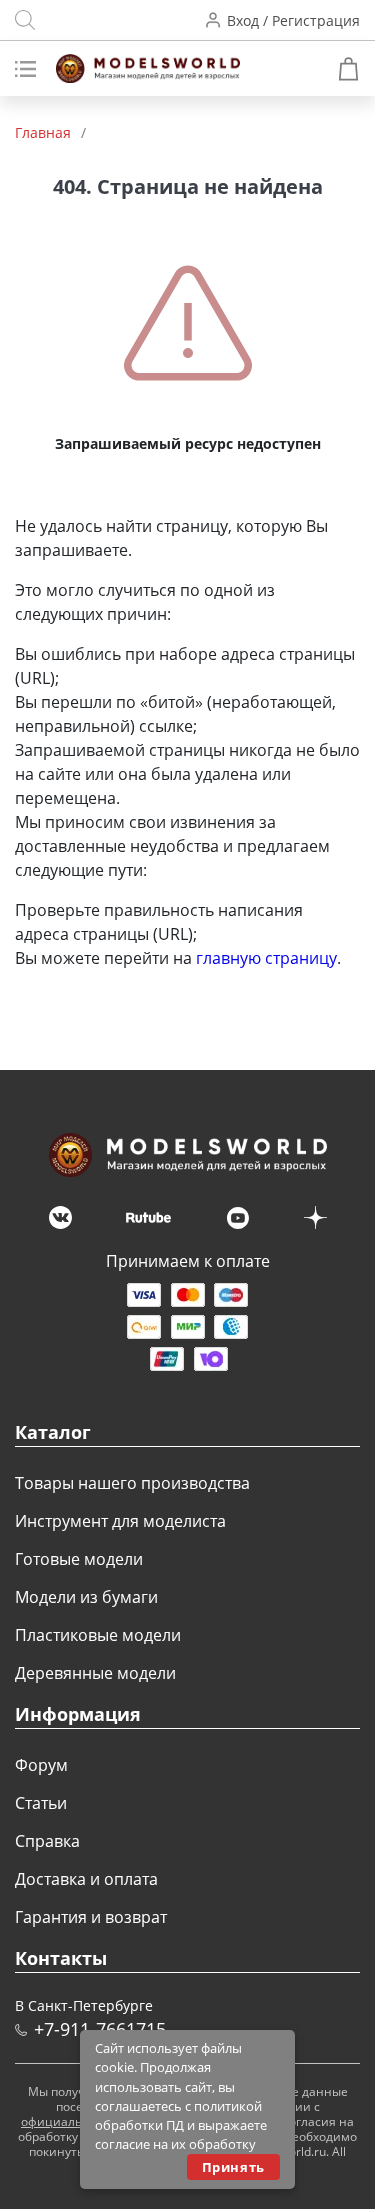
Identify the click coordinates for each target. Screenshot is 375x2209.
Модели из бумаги (86, 1597)
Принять (233, 2167)
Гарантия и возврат (91, 1917)
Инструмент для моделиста (120, 1521)
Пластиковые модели (98, 1635)
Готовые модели (79, 1559)
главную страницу (266, 958)
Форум (41, 1765)
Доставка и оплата (86, 1879)
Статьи (41, 1803)
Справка (47, 1841)
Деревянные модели (95, 1673)
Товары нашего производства (132, 1483)
